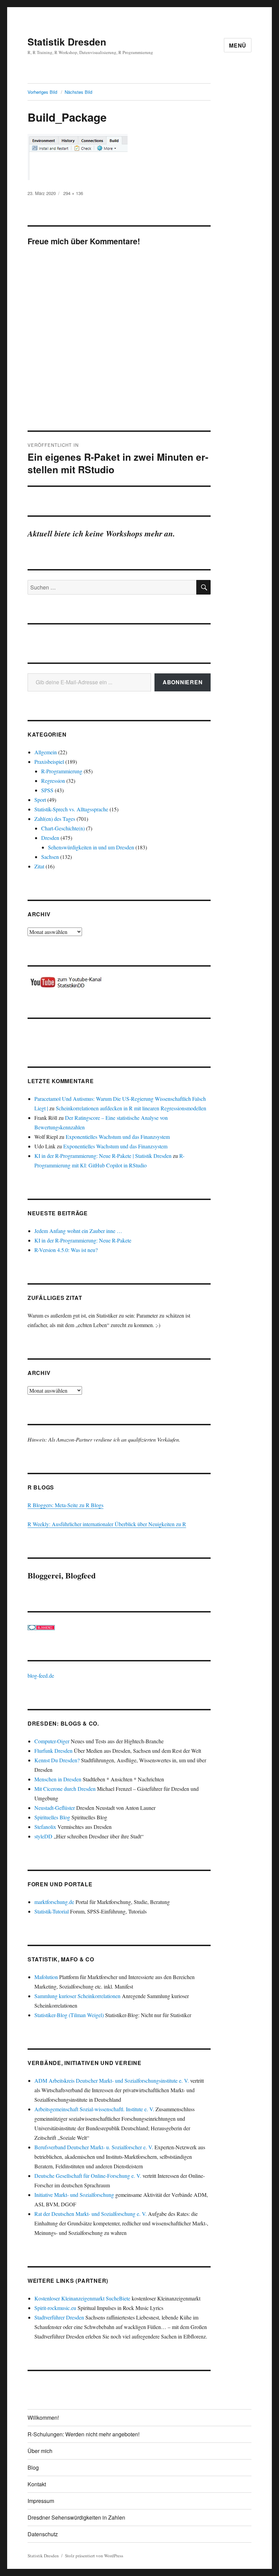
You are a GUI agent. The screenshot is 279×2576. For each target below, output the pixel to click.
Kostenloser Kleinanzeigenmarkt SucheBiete (82, 2298)
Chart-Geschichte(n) (63, 828)
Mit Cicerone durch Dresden (65, 1789)
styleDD (43, 1836)
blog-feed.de (41, 1675)
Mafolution (46, 1977)
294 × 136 (73, 193)
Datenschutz (43, 2534)
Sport (40, 800)
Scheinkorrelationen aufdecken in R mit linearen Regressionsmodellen (131, 1108)
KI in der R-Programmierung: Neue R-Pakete (83, 1240)
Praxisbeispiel (49, 762)
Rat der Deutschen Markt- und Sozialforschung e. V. (91, 2214)
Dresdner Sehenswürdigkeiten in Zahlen (76, 2517)
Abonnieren (183, 682)
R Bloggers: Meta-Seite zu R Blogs (65, 1505)
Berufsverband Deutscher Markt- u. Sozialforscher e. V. (94, 2147)
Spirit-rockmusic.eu (55, 2308)
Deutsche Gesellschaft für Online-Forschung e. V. (88, 2176)
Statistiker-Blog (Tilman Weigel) (69, 2015)
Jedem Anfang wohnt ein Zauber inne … (78, 1231)
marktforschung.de (54, 1902)
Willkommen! (43, 2418)
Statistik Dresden (67, 42)
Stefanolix (45, 1827)
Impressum (41, 2501)
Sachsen (50, 857)
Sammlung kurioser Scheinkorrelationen (77, 1996)
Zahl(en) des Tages (55, 819)
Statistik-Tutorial (52, 1911)
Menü (238, 45)
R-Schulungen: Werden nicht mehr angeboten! (84, 2434)
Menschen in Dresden (58, 1779)
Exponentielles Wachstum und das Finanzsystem (118, 1137)
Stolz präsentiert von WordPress (94, 2556)
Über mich (40, 2451)
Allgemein (46, 752)
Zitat (39, 866)
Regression (53, 781)
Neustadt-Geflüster (55, 1808)
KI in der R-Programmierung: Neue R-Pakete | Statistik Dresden (103, 1156)
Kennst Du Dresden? (57, 1760)
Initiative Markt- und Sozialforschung (74, 2195)
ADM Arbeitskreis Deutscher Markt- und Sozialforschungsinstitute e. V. (112, 2080)
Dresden (50, 838)
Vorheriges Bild (42, 92)
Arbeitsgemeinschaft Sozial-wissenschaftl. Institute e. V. (94, 2109)
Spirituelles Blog (52, 1817)
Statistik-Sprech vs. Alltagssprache (71, 809)
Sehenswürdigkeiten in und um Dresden (91, 847)
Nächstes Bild (78, 92)
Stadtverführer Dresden (59, 2317)
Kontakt (37, 2484)
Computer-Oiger (52, 1741)
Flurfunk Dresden (53, 1751)
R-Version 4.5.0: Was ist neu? (66, 1250)
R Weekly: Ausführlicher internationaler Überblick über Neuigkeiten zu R (107, 1524)
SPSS (47, 790)
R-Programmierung (62, 771)
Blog (33, 2467)
